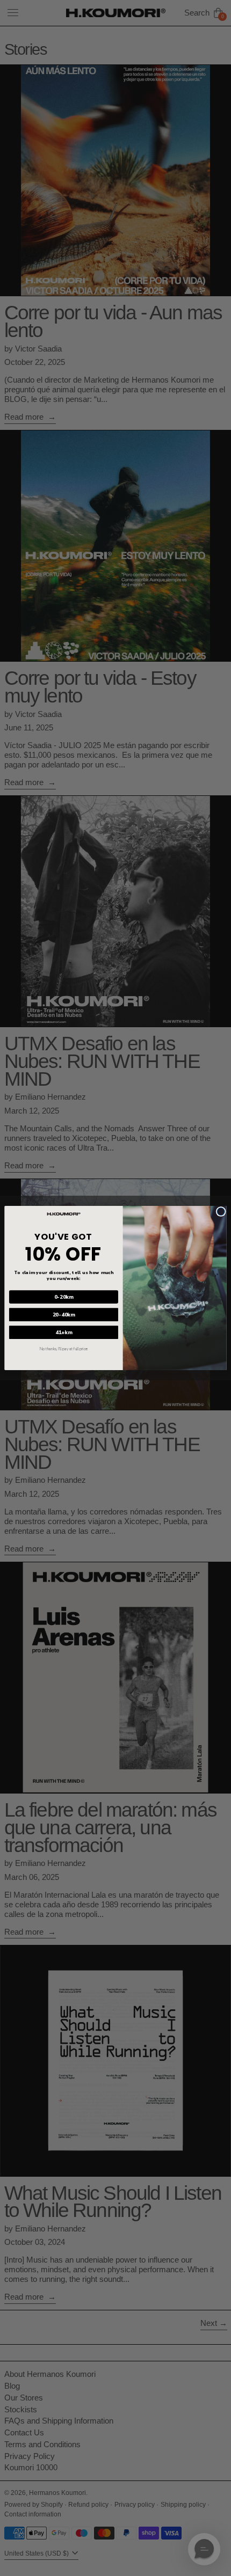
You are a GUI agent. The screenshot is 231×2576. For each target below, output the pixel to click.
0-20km (64, 1297)
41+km (64, 1332)
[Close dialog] (221, 1211)
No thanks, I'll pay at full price (63, 1349)
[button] (204, 2549)
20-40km (64, 1315)
